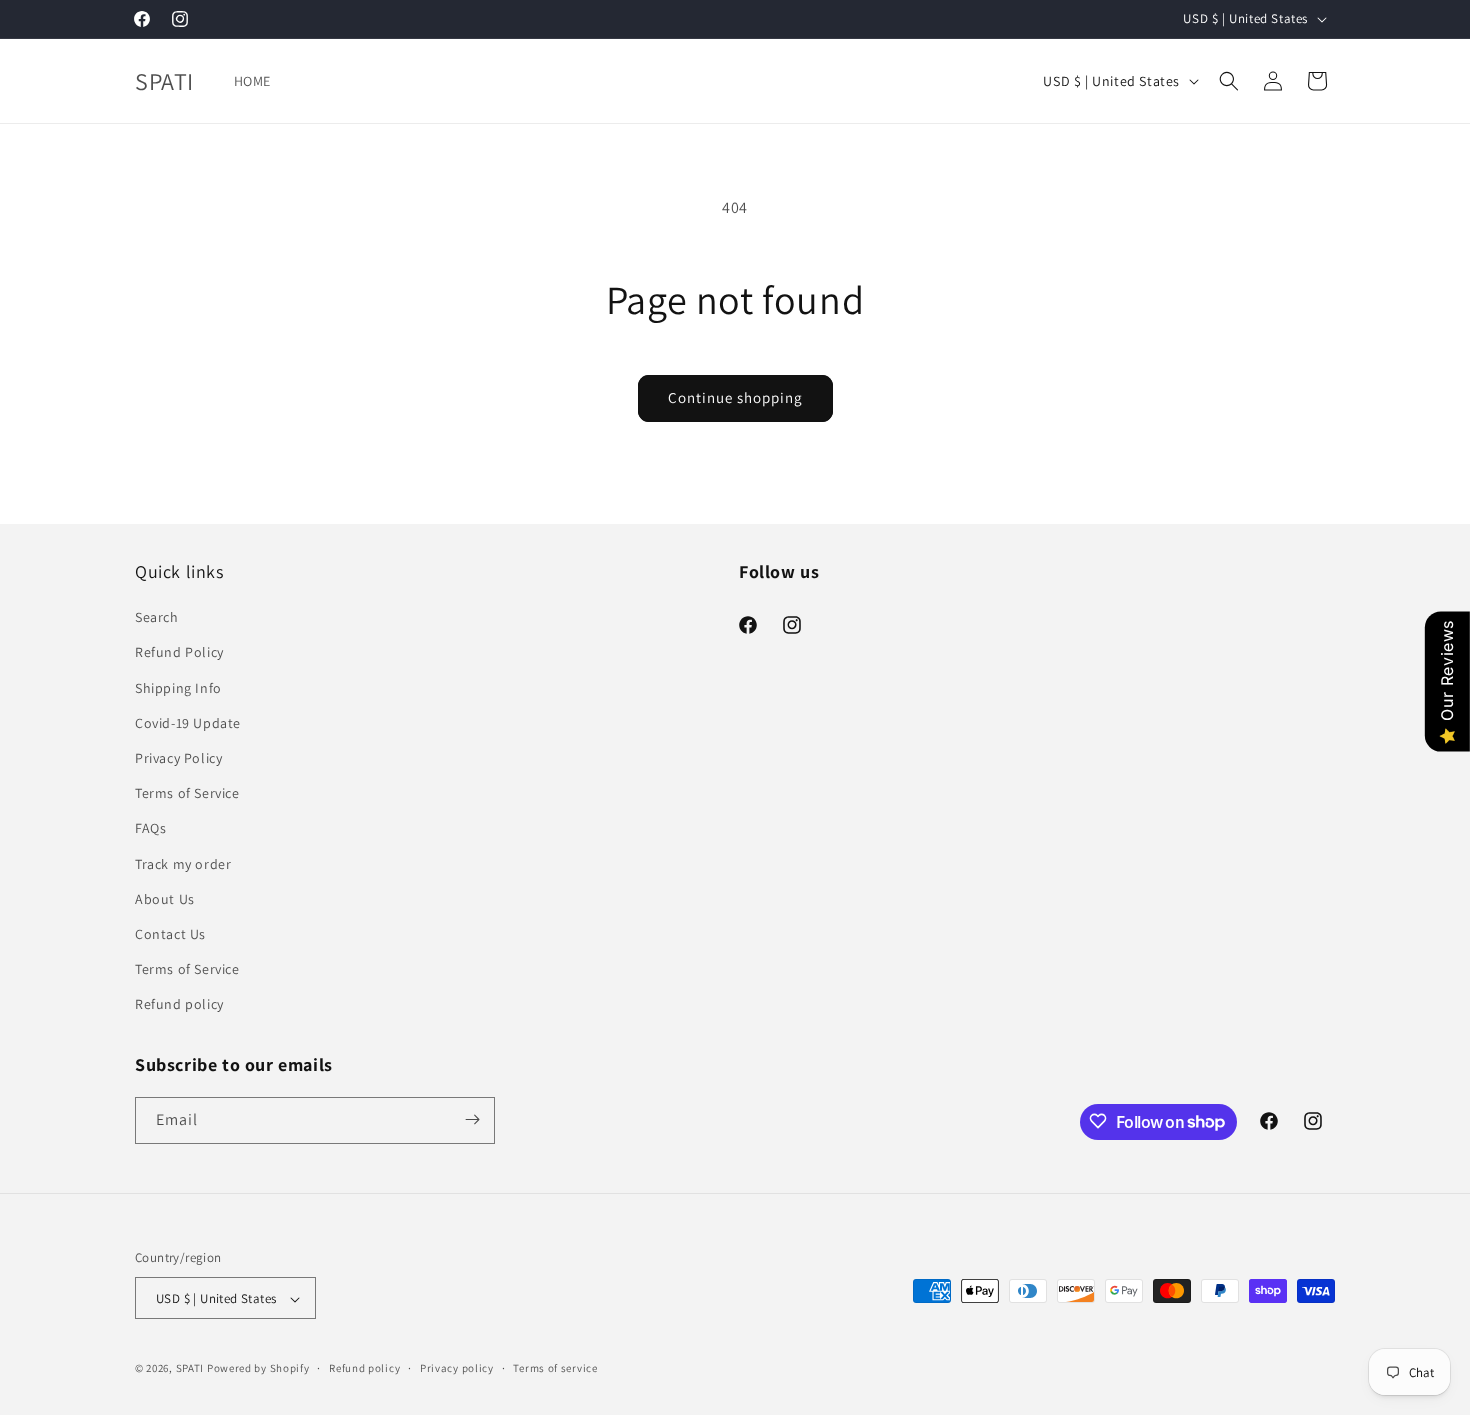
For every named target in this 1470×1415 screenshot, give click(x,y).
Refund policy (179, 1005)
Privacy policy (457, 1368)
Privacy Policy (178, 758)
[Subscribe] (472, 1119)
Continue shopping (735, 397)
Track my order (183, 864)
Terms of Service (187, 793)
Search (157, 617)
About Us (165, 899)
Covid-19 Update (188, 723)
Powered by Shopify (258, 1369)
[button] (1229, 81)
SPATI (191, 1369)
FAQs (150, 829)
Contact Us (170, 934)
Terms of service (555, 1368)
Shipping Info (178, 688)
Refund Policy (179, 653)
